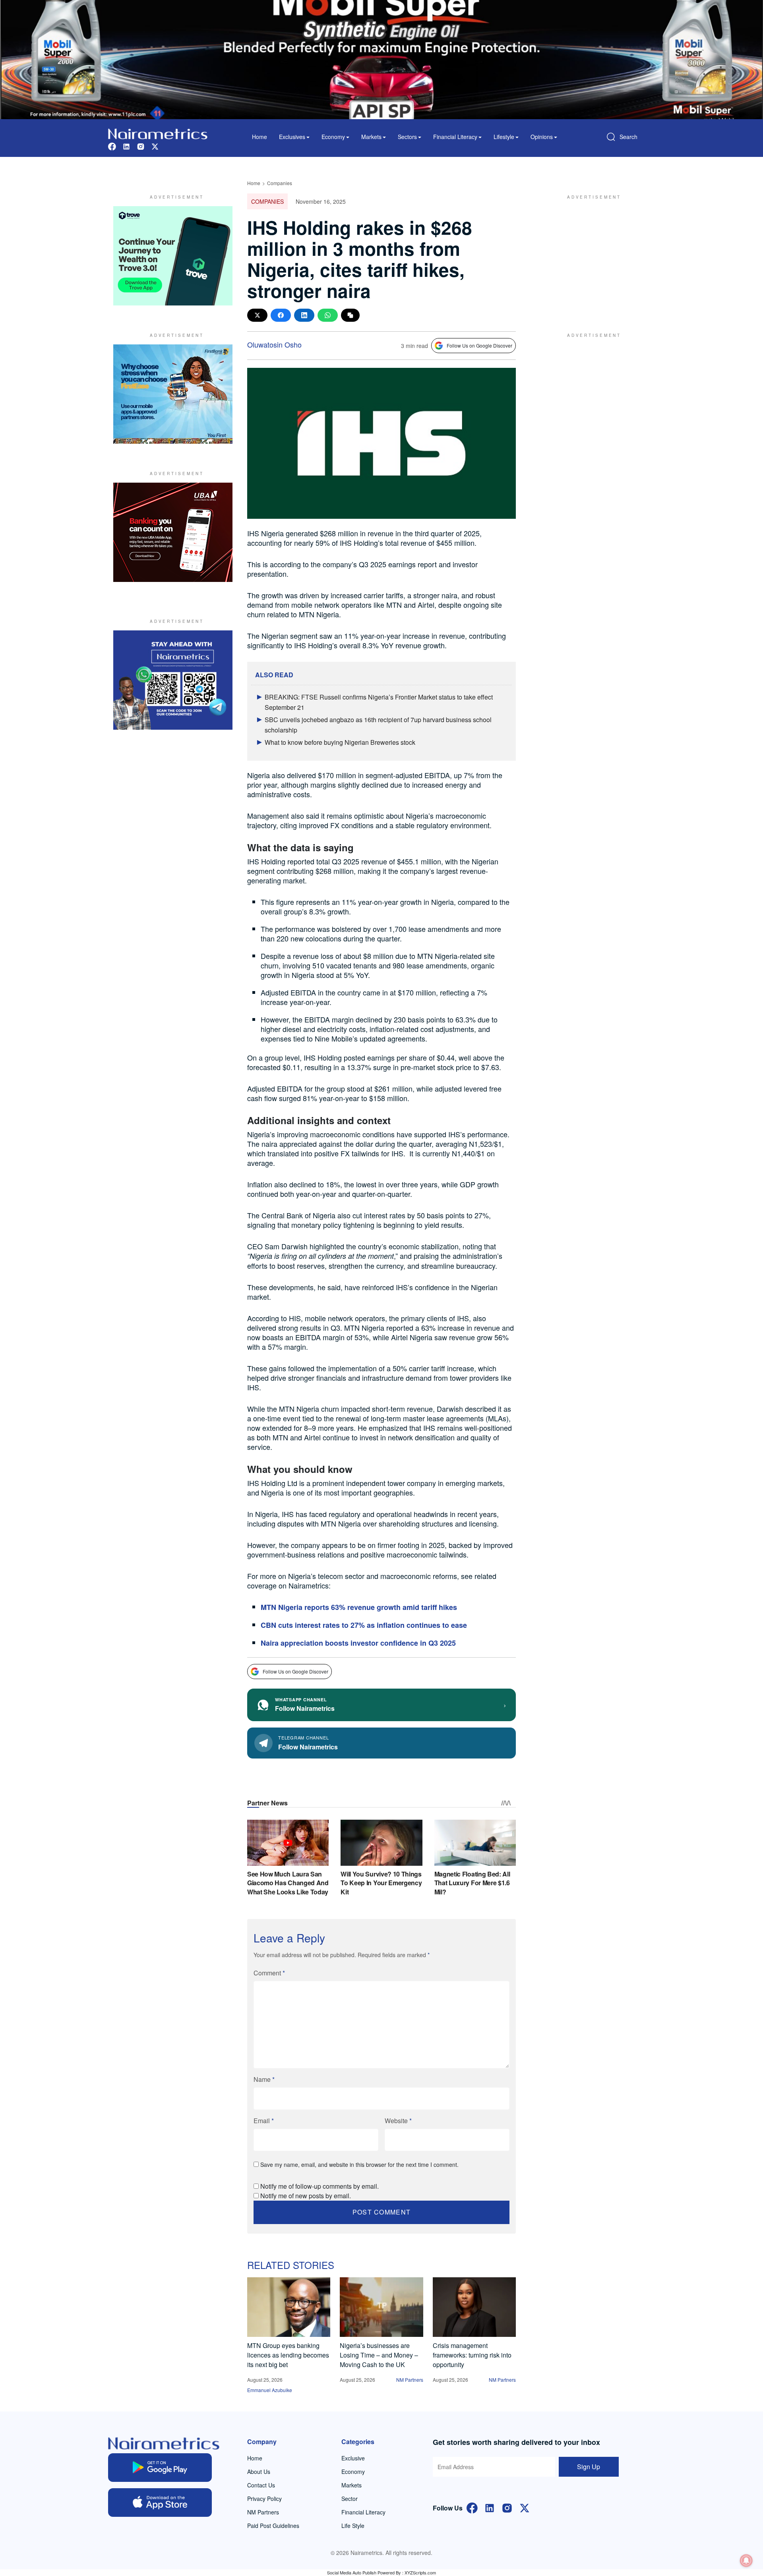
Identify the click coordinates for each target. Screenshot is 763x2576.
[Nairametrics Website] (158, 133)
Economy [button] (333, 137)
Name (264, 2079)
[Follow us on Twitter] (155, 146)
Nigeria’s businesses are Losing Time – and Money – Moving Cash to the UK (379, 2355)
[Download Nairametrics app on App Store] (160, 2503)
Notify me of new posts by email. (306, 2196)
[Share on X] (257, 315)
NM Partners (410, 2380)
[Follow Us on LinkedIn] (490, 2507)
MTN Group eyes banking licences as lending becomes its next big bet (288, 2355)
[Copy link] (350, 315)
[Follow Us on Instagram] (507, 2507)
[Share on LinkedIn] (304, 315)
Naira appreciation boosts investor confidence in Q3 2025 (358, 1643)
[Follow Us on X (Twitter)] (525, 2507)
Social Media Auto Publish (352, 2572)
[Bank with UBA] (173, 532)
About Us (259, 2472)
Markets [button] (371, 137)
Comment (269, 1973)
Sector (350, 2499)
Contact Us (261, 2485)
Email (264, 2121)
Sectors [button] (407, 137)
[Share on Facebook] (281, 315)
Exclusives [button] (292, 137)
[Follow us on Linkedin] (126, 146)
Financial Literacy (363, 2512)
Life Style (353, 2526)
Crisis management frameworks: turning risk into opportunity (472, 2355)
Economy (353, 2472)
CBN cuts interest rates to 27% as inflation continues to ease (364, 1625)
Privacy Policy (264, 2499)
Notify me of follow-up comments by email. (320, 2186)
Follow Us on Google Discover (479, 345)
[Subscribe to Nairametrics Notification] (746, 2561)
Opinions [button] (542, 137)
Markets (351, 2485)
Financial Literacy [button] (455, 137)
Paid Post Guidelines (273, 2526)
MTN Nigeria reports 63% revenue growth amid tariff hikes (359, 1607)
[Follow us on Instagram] (141, 146)
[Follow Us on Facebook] (472, 2507)
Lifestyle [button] (504, 137)
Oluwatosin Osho (274, 344)
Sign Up (589, 2467)
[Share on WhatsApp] (328, 315)
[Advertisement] (590, 256)
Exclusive (353, 2458)
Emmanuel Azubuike (270, 2390)
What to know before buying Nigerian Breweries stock (340, 742)
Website (398, 2121)
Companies (280, 183)
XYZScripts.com (420, 2572)
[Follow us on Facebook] (112, 146)
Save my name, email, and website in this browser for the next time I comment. (359, 2164)
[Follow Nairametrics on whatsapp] (173, 680)
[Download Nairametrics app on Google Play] (160, 2468)
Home (259, 137)
